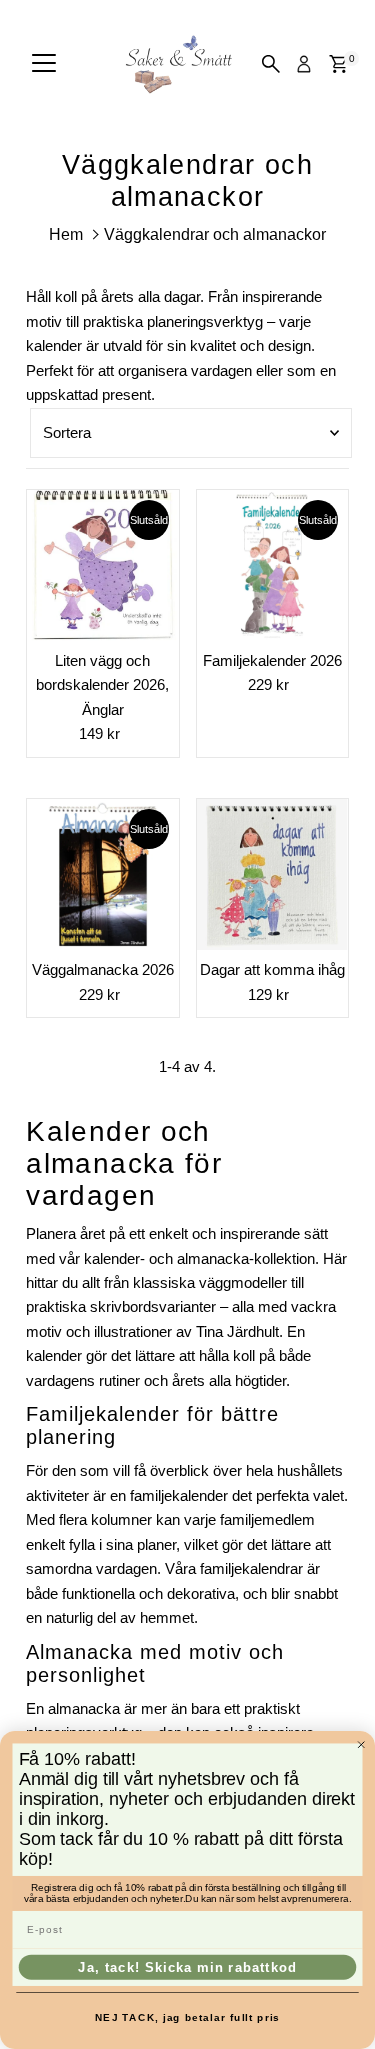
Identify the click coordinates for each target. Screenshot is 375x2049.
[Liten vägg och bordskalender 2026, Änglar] (102, 565)
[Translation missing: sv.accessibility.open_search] (271, 64)
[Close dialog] (361, 1744)
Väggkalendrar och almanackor (215, 234)
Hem (66, 234)
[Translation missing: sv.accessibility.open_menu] (44, 64)
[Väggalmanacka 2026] (102, 874)
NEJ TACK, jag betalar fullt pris (188, 2017)
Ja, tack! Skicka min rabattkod (187, 1967)
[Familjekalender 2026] (272, 565)
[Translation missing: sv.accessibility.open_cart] (338, 64)
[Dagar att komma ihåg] (272, 874)
